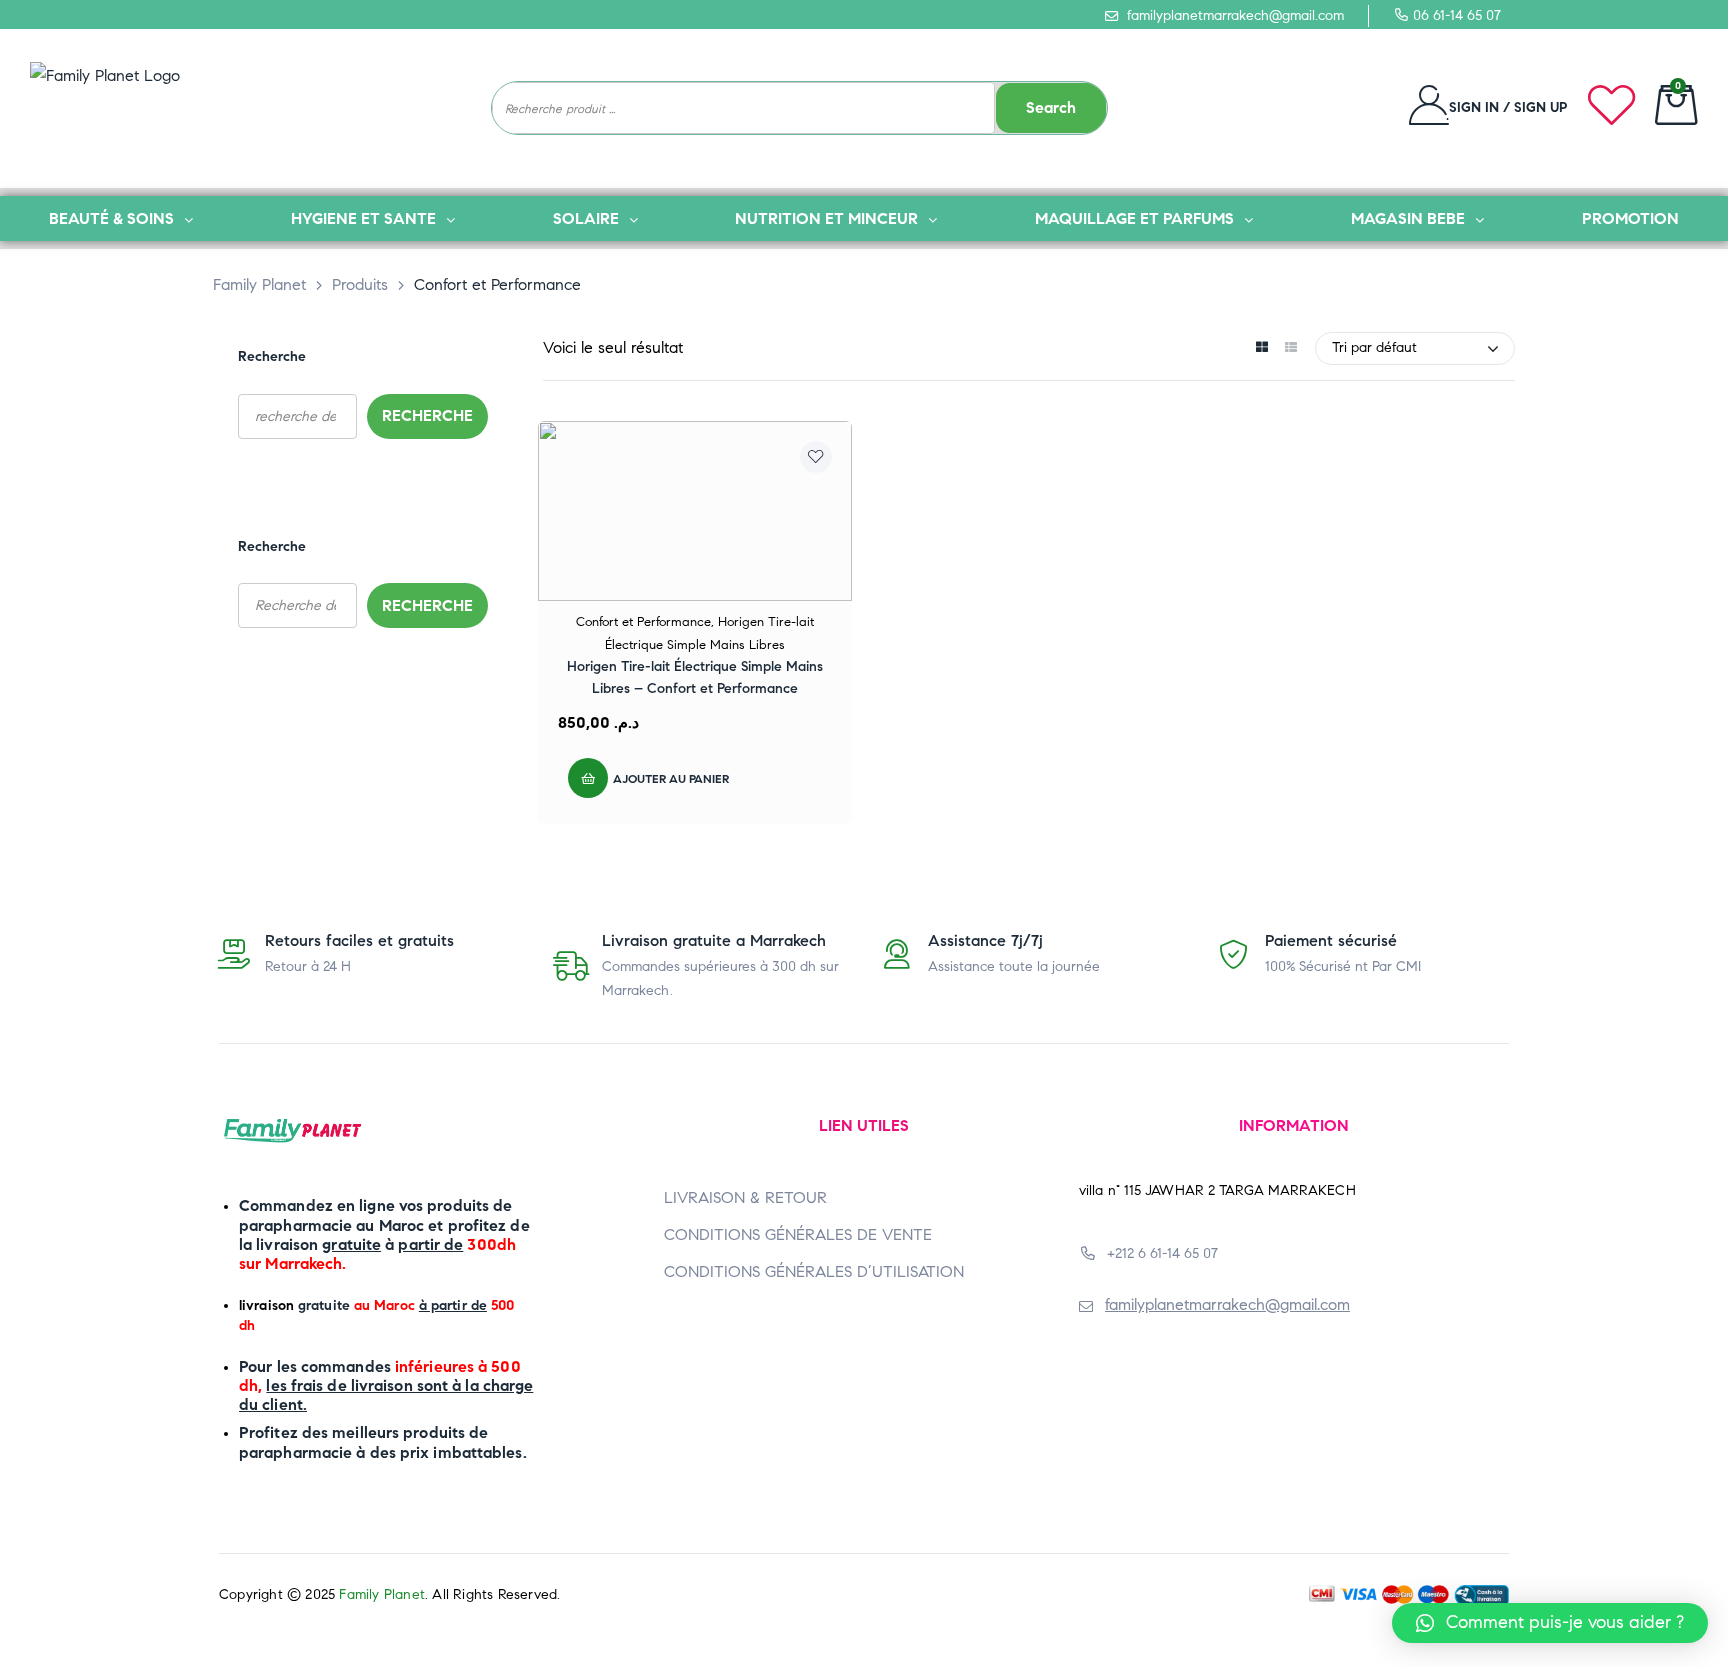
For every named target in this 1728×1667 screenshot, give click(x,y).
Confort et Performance (643, 622)
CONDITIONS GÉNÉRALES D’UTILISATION (814, 1271)
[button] (1550, 1623)
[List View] (1290, 348)
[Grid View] (1261, 348)
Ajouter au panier (671, 778)
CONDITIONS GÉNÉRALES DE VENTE (798, 1234)
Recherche (272, 356)
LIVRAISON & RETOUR (745, 1197)
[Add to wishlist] (816, 457)
